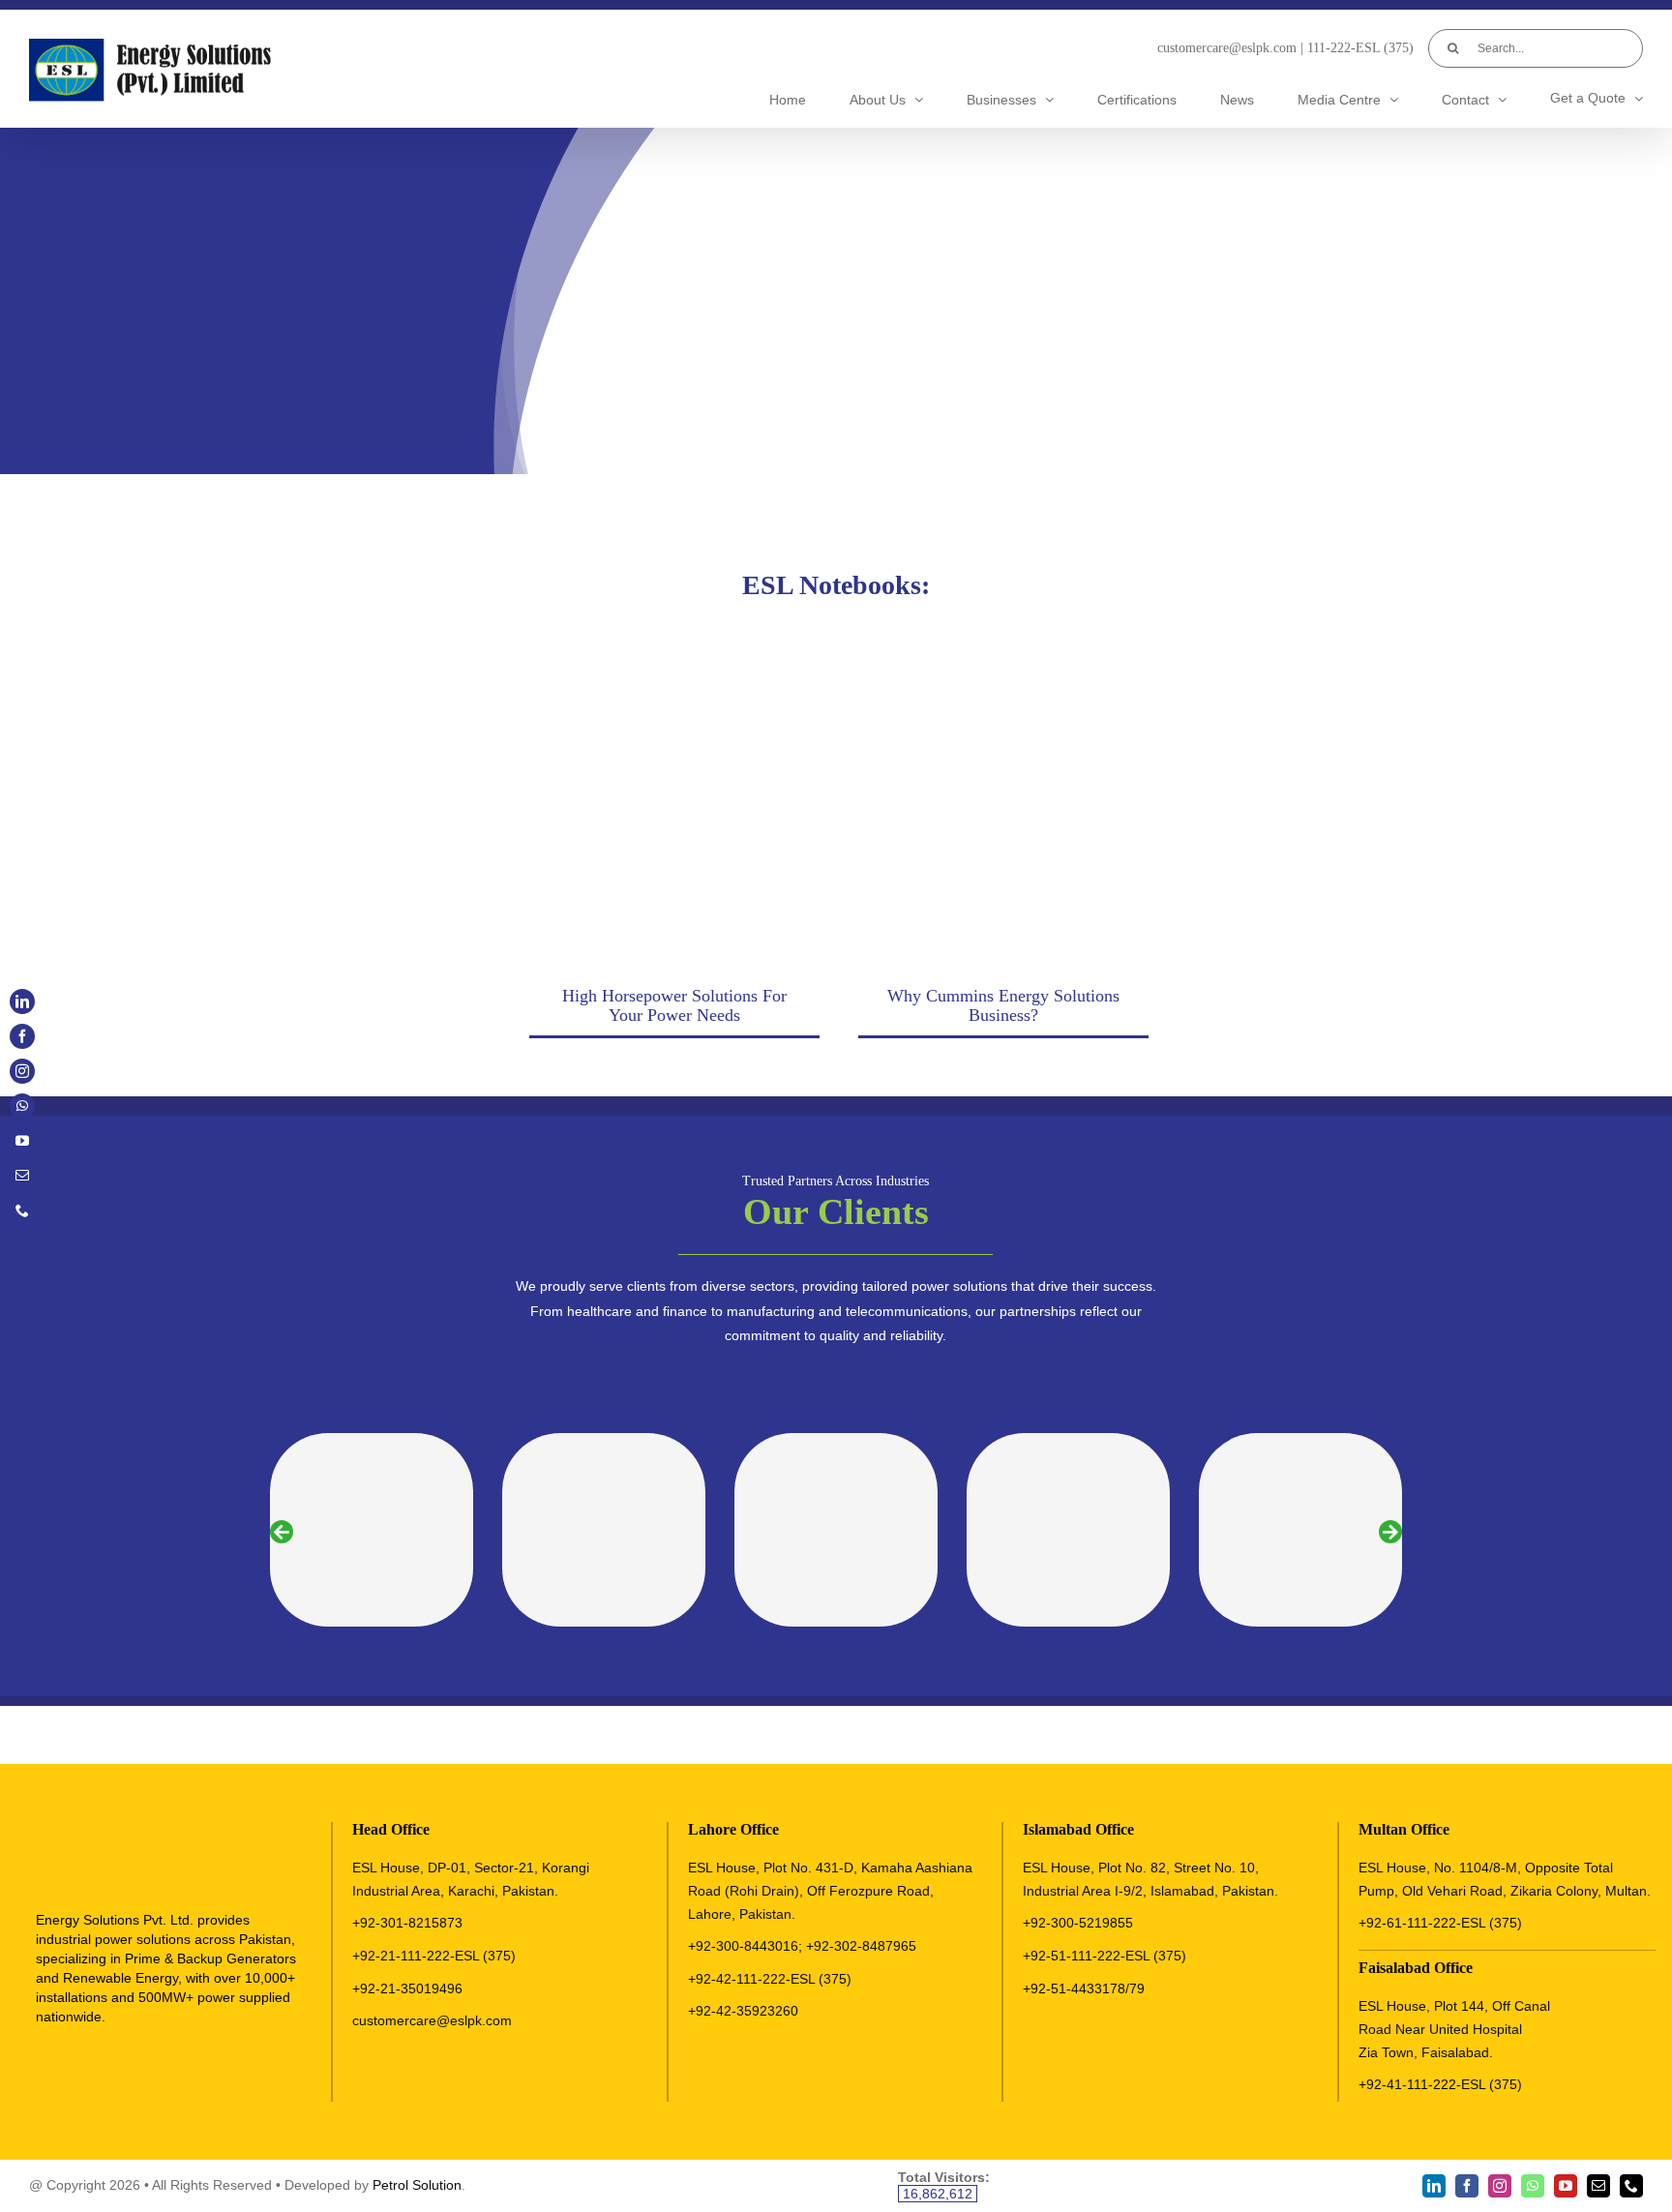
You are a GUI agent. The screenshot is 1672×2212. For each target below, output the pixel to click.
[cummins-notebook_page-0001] (1000, 636)
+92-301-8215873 (407, 1923)
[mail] (1598, 2186)
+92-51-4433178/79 (1084, 1988)
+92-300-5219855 (1078, 1923)
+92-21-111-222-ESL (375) (434, 1956)
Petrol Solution (417, 2185)
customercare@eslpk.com (1227, 48)
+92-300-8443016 (743, 1946)
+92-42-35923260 (743, 2011)
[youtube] (1566, 2186)
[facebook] (1467, 2186)
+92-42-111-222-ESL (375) (770, 1979)
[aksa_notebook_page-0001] (672, 636)
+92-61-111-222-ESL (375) (1440, 1923)
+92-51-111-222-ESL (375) (1105, 1956)
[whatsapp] (1533, 2186)
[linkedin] (1434, 2186)
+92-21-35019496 (407, 1988)
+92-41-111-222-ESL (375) (1440, 2084)
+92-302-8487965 (861, 1946)
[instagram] (1500, 2186)
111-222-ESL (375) (1360, 48)
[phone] (1631, 2186)
